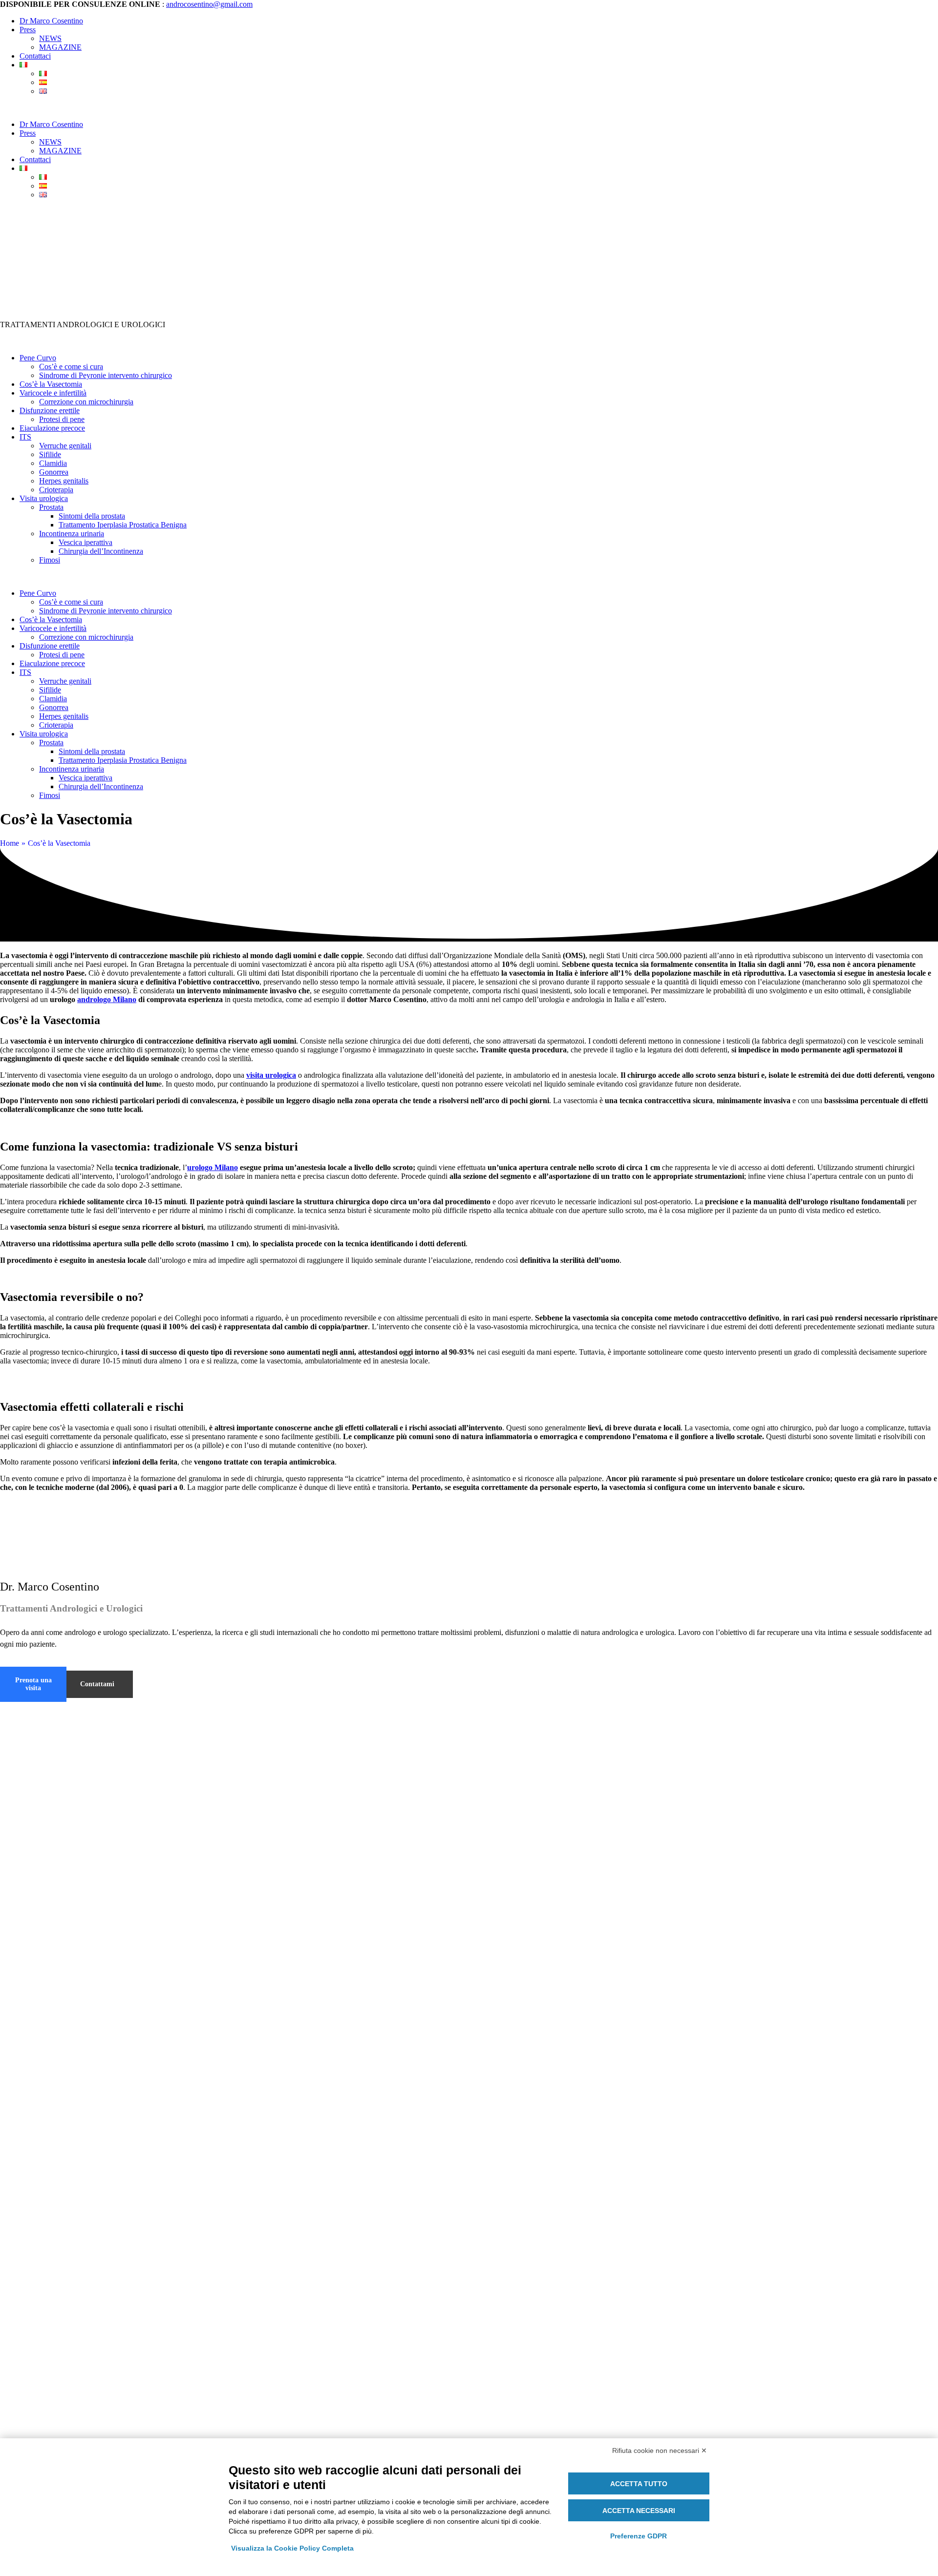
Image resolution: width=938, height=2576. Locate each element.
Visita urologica (44, 498)
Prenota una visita (33, 1684)
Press (28, 30)
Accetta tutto (639, 2484)
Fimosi (50, 560)
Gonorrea (54, 472)
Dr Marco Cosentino (51, 21)
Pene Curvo (38, 358)
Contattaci (35, 56)
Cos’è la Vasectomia (51, 384)
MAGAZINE (60, 47)
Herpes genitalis (64, 481)
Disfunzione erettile (50, 410)
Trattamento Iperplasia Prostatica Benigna (123, 525)
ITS (25, 437)
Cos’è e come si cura (71, 367)
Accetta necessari (639, 2511)
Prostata (51, 507)
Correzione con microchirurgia (86, 402)
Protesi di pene (62, 419)
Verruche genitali (65, 446)
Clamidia (53, 463)
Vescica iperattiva (85, 542)
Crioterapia (56, 490)
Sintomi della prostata (92, 516)
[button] (469, 108)
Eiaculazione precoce (52, 428)
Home (10, 843)
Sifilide (50, 454)
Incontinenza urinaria (72, 534)
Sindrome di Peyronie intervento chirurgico (106, 375)
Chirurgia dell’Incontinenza (101, 551)
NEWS (50, 38)
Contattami (97, 1684)
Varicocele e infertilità (53, 393)
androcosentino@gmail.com (209, 4)
